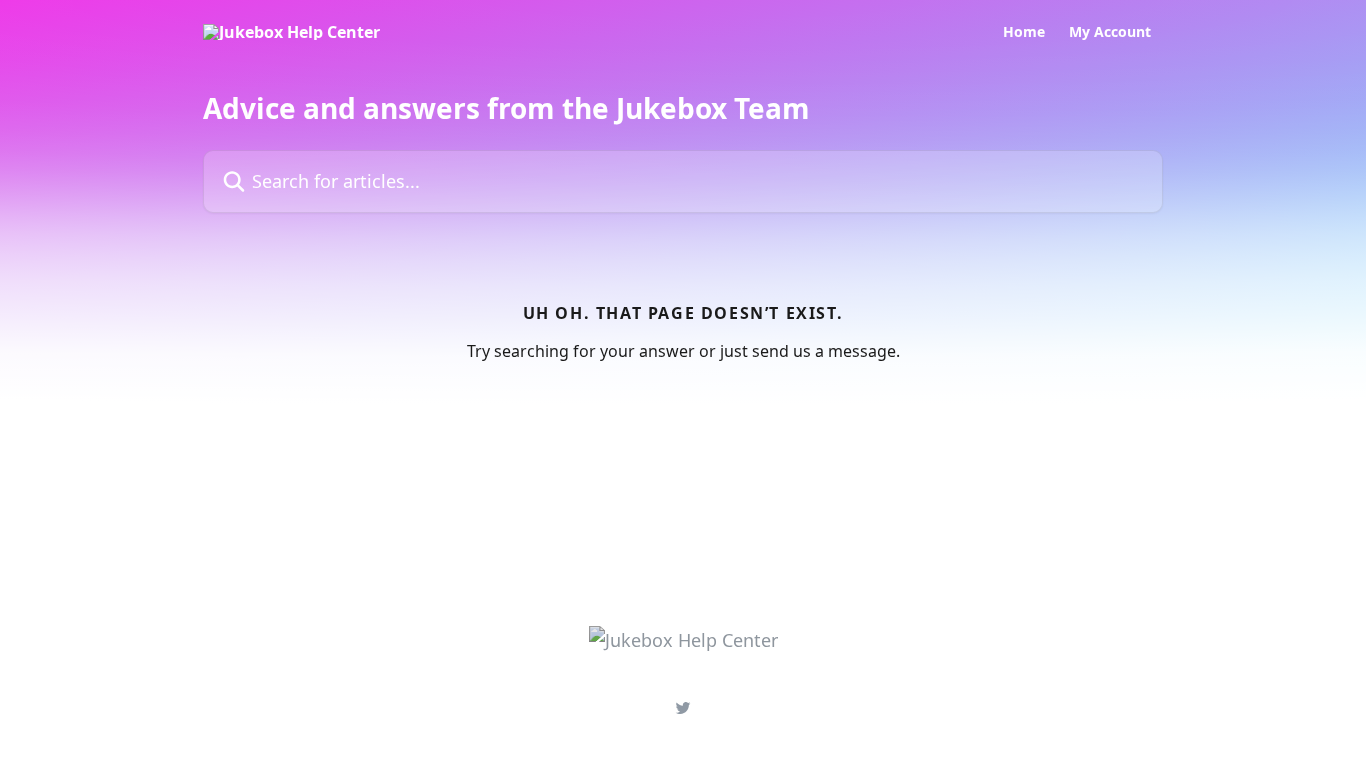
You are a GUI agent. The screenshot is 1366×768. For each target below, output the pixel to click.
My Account (1110, 32)
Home (1024, 32)
